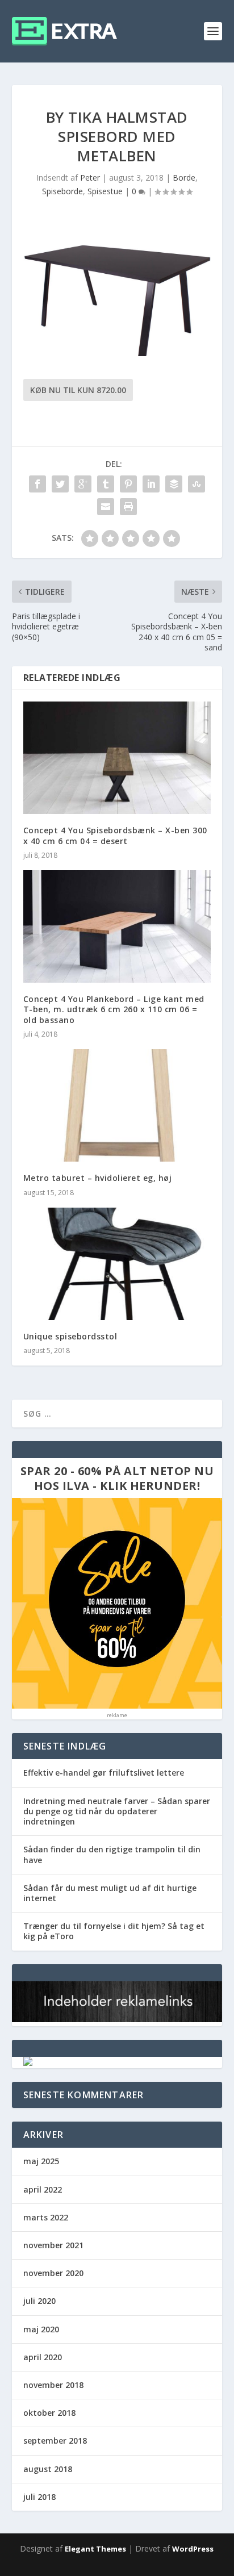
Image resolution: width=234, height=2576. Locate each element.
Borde (184, 178)
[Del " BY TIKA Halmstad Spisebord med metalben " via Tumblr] (106, 484)
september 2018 (55, 2441)
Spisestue (105, 191)
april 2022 (43, 2189)
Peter (90, 178)
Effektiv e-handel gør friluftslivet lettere (104, 1773)
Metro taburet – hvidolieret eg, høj (98, 1178)
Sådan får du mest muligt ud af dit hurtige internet (110, 1893)
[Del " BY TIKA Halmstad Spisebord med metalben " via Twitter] (60, 484)
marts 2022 (46, 2217)
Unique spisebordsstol (70, 1336)
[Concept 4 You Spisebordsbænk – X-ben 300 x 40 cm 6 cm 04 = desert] (117, 758)
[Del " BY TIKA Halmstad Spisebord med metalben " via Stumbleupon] (197, 484)
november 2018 (53, 2385)
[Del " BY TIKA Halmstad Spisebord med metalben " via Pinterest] (128, 484)
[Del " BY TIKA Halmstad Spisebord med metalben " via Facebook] (37, 484)
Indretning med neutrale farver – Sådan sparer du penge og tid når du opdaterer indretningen (117, 1811)
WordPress (193, 2549)
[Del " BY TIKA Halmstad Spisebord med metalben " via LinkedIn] (151, 484)
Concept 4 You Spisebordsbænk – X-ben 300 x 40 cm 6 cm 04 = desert (115, 835)
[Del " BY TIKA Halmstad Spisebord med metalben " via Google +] (83, 484)
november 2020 (53, 2273)
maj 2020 (41, 2329)
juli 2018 (39, 2497)
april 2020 (43, 2357)
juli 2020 (39, 2301)
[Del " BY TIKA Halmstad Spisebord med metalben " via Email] (106, 507)
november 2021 (53, 2245)
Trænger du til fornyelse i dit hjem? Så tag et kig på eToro (114, 1931)
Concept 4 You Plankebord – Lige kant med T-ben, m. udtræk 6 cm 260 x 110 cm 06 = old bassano (114, 1009)
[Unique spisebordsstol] (117, 1264)
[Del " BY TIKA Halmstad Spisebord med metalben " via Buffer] (174, 484)
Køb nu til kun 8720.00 (78, 390)
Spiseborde (62, 191)
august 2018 (48, 2469)
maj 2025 (41, 2161)
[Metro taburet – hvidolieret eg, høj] (117, 1105)
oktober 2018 (49, 2413)
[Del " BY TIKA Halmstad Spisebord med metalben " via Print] (128, 507)
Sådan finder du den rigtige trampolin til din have (112, 1854)
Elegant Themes (95, 2549)
